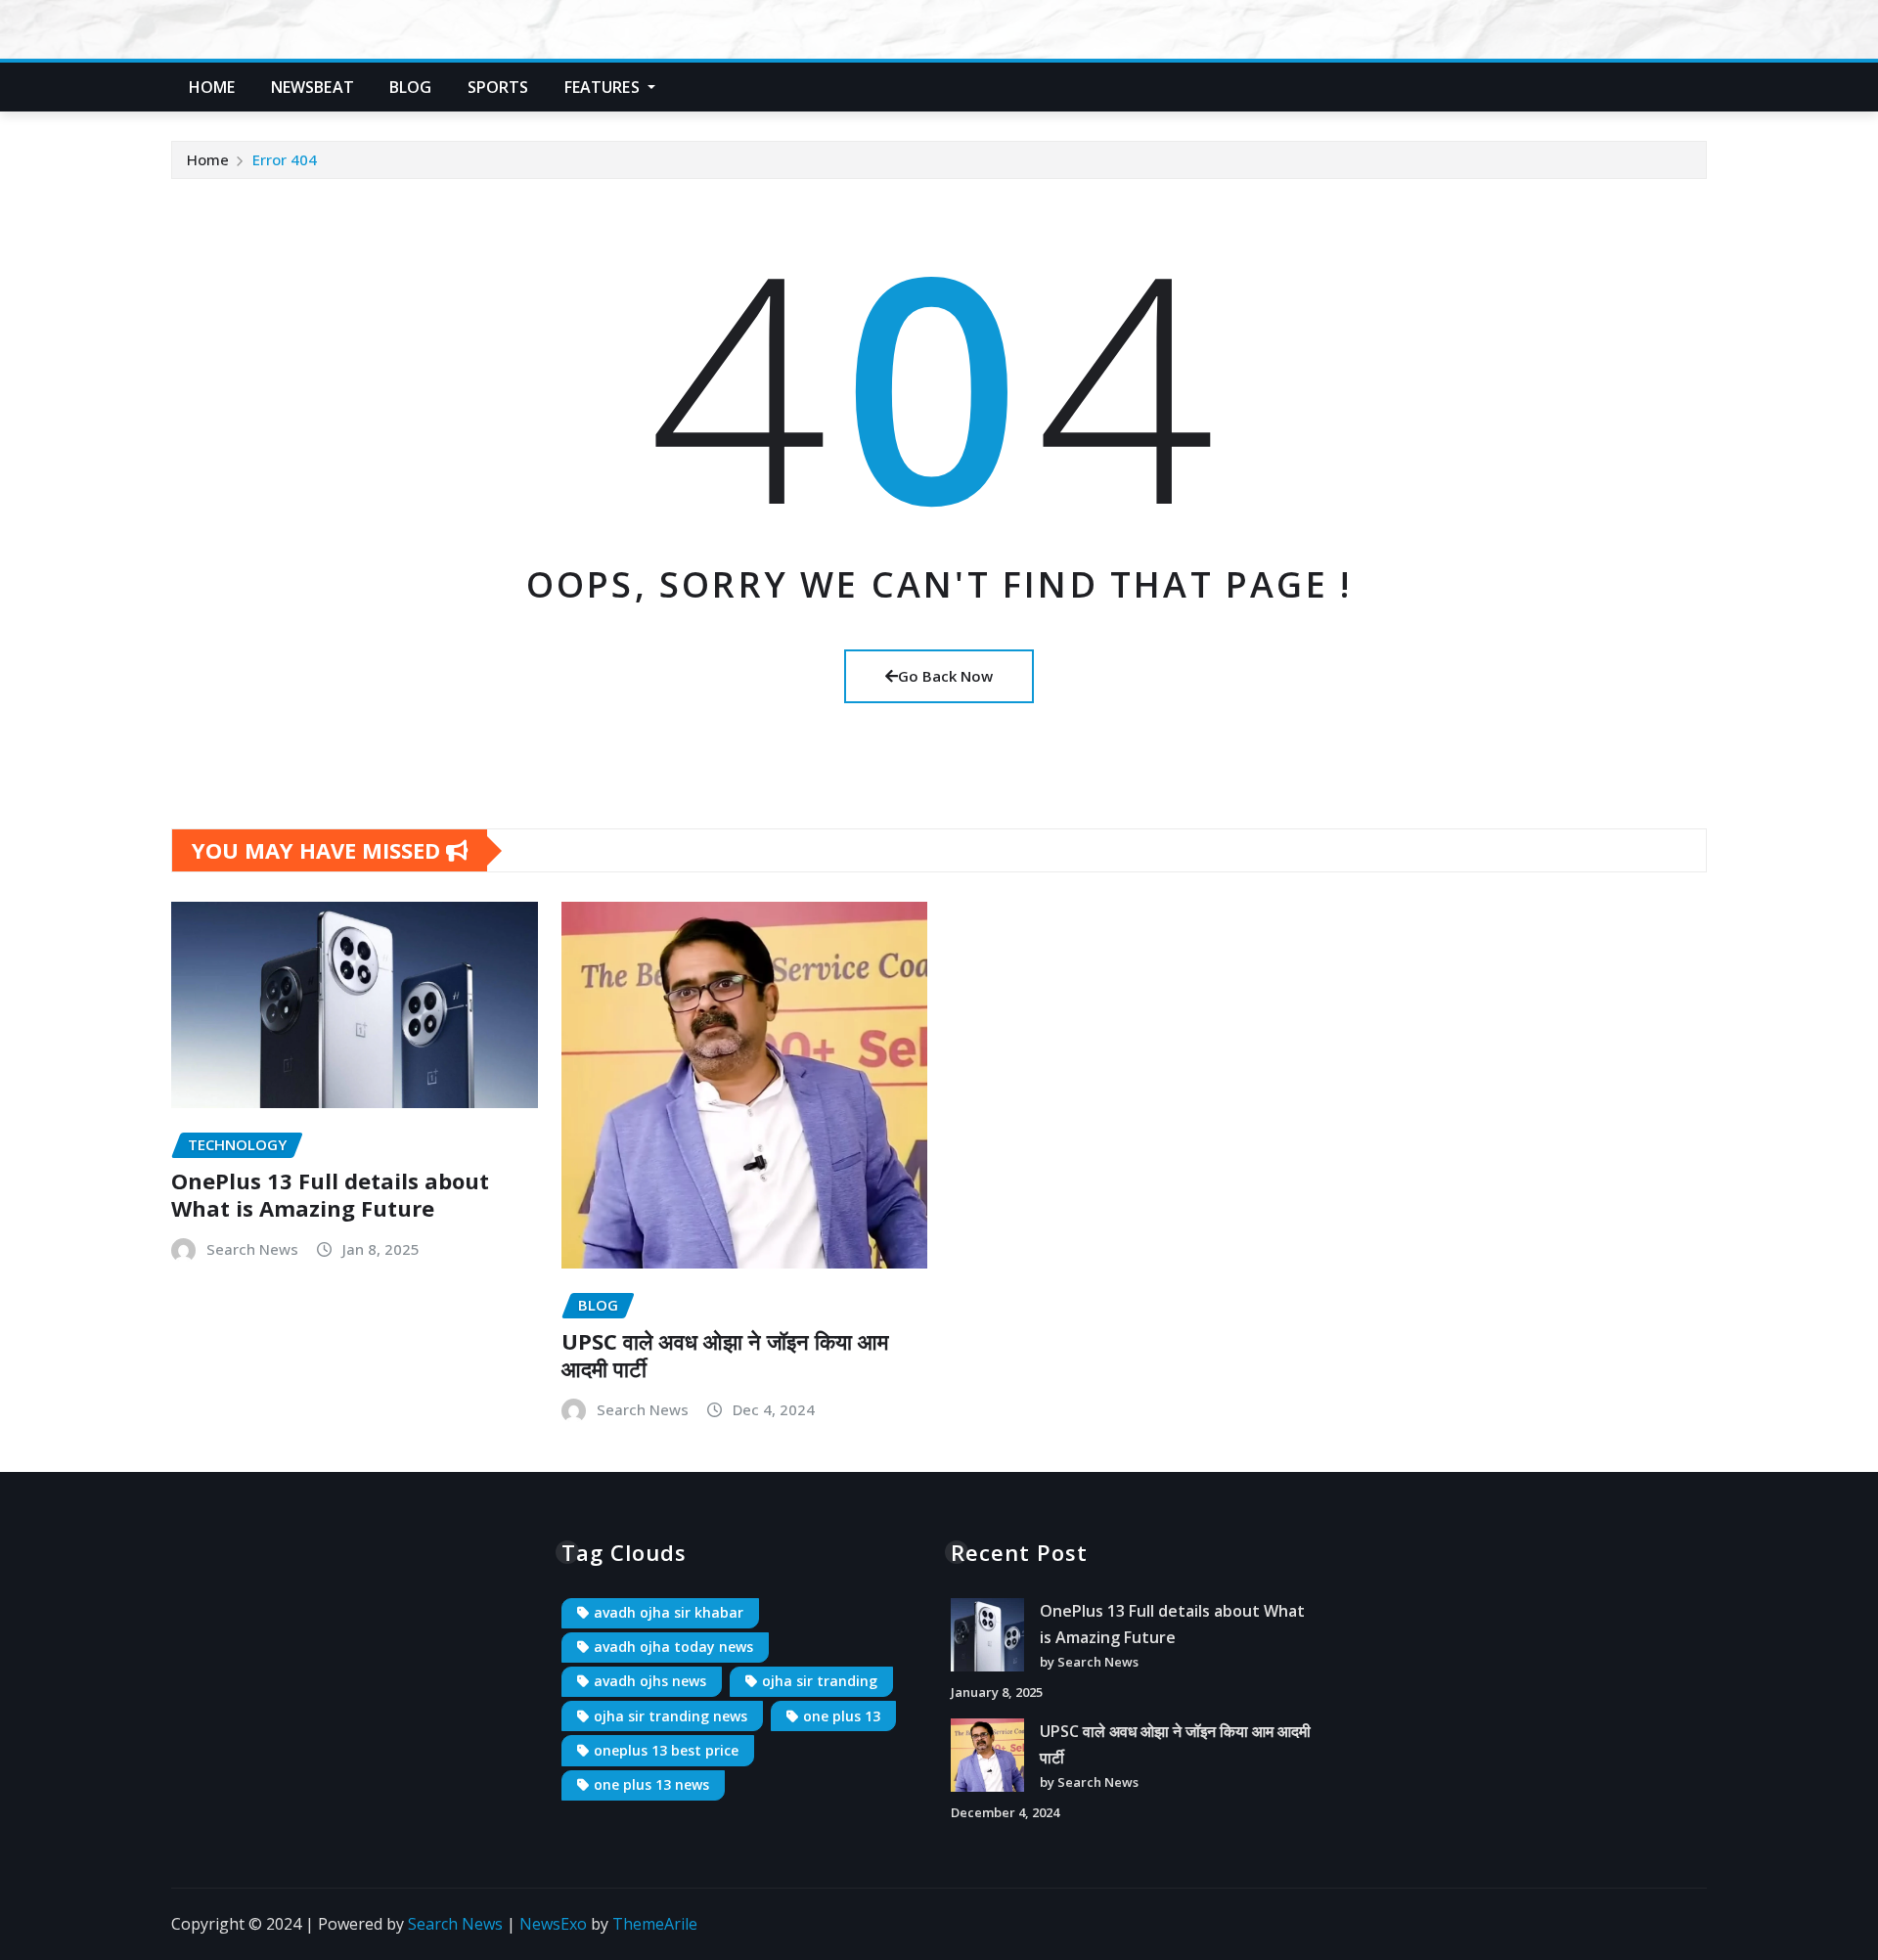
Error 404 (285, 159)
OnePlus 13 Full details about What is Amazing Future (330, 1195)
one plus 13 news (651, 1784)
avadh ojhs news (650, 1681)
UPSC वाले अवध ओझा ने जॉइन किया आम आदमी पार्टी (725, 1355)
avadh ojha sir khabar (669, 1612)
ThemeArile (655, 1924)
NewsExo (553, 1924)
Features (604, 87)
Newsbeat (313, 87)
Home (212, 87)
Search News (252, 1249)
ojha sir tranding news (671, 1716)
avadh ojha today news (673, 1647)
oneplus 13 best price (666, 1750)
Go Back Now (945, 676)
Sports (498, 87)
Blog (411, 87)
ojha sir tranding (820, 1681)
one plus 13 (842, 1716)
